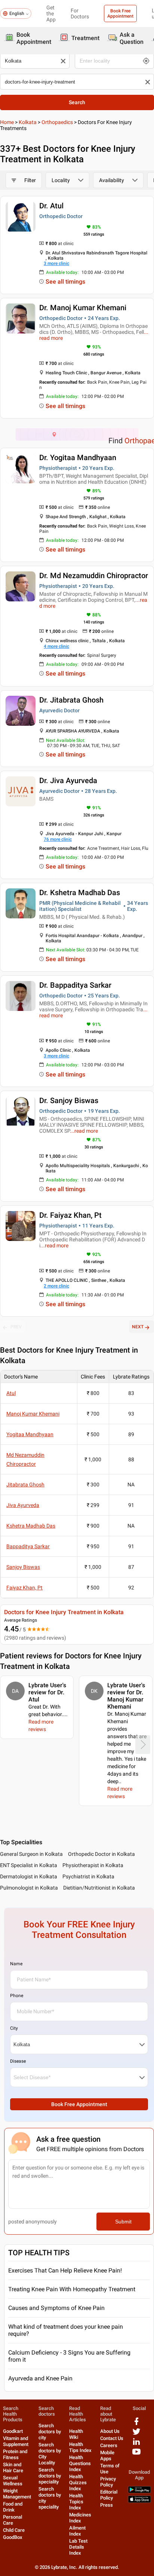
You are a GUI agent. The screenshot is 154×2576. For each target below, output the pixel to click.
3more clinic (56, 263)
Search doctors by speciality (50, 2476)
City (14, 2028)
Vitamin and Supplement (16, 2441)
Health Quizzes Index (78, 2483)
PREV (16, 1327)
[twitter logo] (136, 2434)
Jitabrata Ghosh (25, 1485)
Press (107, 2505)
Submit (123, 2222)
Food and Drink (13, 2507)
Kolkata (28, 122)
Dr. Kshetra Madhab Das (80, 893)
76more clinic (58, 839)
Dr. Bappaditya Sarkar (75, 985)
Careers (109, 2445)
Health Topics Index (76, 2502)
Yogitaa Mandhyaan (30, 1434)
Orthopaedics (57, 122)
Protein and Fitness (15, 2454)
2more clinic (56, 1286)
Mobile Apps (107, 2456)
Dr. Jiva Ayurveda (68, 780)
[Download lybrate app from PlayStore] (139, 2492)
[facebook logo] (136, 2424)
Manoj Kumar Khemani (33, 1414)
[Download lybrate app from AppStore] (139, 2501)
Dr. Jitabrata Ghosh (71, 700)
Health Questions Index (80, 2463)
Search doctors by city (50, 2432)
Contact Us (112, 2438)
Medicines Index (80, 2518)
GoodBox (13, 2537)
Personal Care (13, 2520)
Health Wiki (76, 2434)
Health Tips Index (80, 2447)
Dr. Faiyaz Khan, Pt (70, 1215)
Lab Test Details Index (78, 2547)
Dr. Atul (51, 206)
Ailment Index (77, 2531)
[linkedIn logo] (136, 2444)
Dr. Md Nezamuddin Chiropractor (94, 576)
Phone (17, 1996)
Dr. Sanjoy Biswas (69, 1100)
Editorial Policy (109, 2495)
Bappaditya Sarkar (28, 1546)
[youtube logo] (136, 2454)
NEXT (138, 1327)
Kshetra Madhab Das (31, 1526)
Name (16, 1964)
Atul (11, 1393)
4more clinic (56, 646)
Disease (18, 2061)
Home (7, 122)
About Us (110, 2431)
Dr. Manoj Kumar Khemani (83, 308)
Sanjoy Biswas (23, 1567)
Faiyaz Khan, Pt (24, 1588)
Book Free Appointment (120, 13)
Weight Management (17, 2494)
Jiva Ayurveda (23, 1505)
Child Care (14, 2530)
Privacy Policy (108, 2482)
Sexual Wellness (13, 2481)
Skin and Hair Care (13, 2468)
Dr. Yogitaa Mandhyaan (78, 457)
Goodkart (13, 2431)
